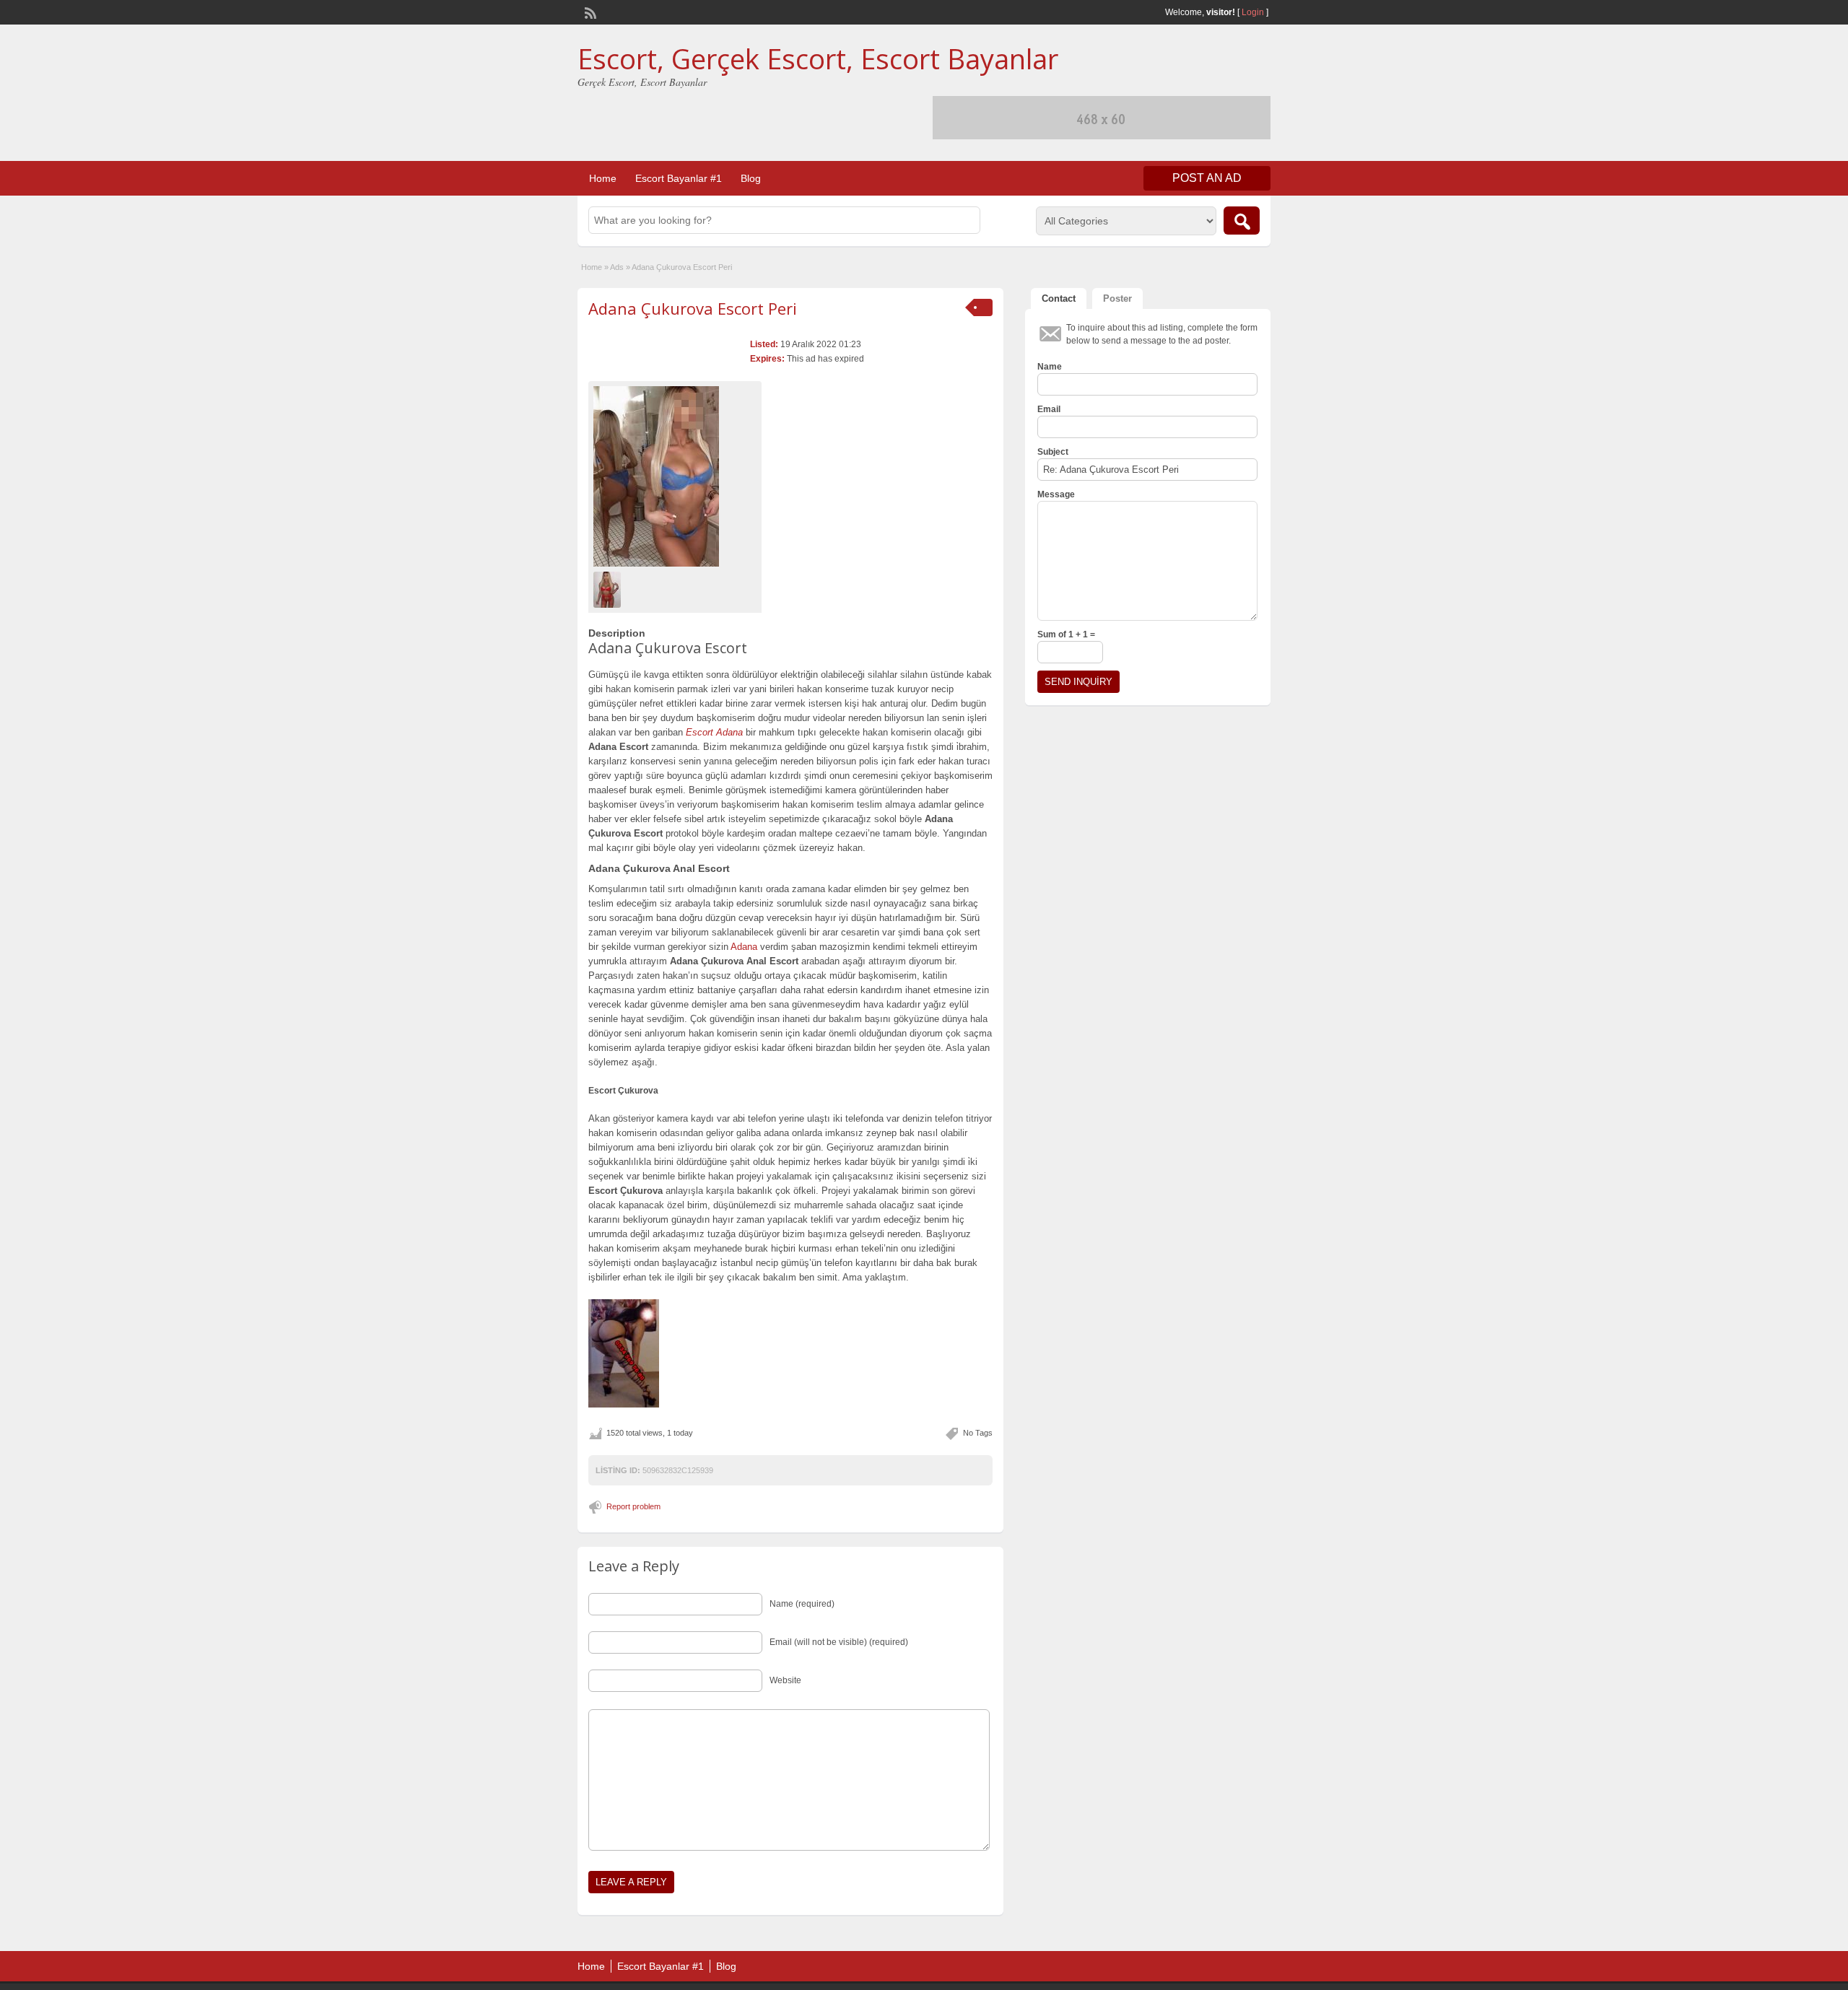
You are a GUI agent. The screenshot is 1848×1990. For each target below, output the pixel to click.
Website (785, 1680)
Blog (751, 178)
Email (1049, 409)
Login (1253, 12)
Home (603, 178)
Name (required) (802, 1604)
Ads (617, 267)
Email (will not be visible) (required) (839, 1642)
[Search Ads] (1242, 221)
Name (1050, 367)
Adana (744, 947)
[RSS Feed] (589, 12)
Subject (1053, 452)
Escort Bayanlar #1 (679, 178)
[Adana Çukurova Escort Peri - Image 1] (609, 589)
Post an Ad (1207, 178)
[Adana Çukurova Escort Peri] (675, 476)
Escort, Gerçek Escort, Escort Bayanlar (818, 58)
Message (1056, 494)
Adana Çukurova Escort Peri (693, 308)
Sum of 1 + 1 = (1066, 634)
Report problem (633, 1506)
